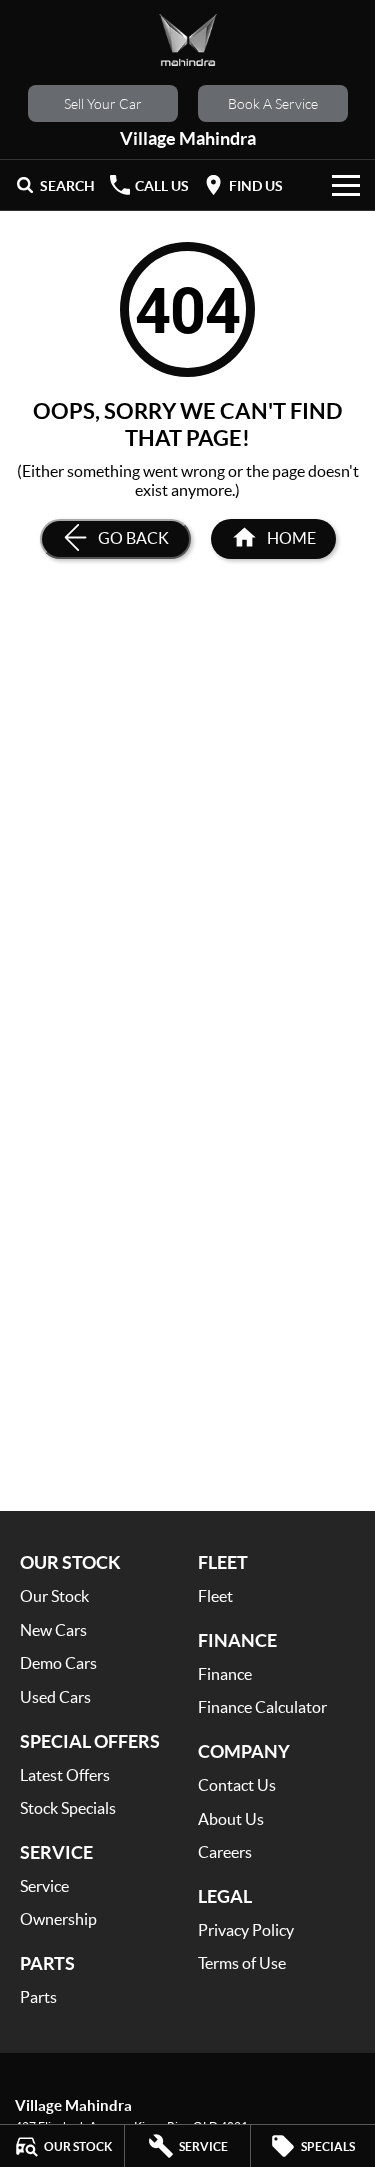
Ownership (58, 1918)
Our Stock (54, 1595)
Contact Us (237, 1784)
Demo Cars (58, 1662)
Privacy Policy (246, 1929)
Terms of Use (242, 1962)
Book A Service (273, 103)
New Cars (53, 1629)
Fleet (215, 1595)
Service (44, 1885)
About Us (231, 1818)
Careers (225, 1851)
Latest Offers (65, 1774)
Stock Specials (68, 1807)
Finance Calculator (262, 1706)
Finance (225, 1673)
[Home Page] (187, 40)
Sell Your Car (103, 103)
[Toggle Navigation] (346, 185)
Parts (38, 1996)
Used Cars (55, 1696)
